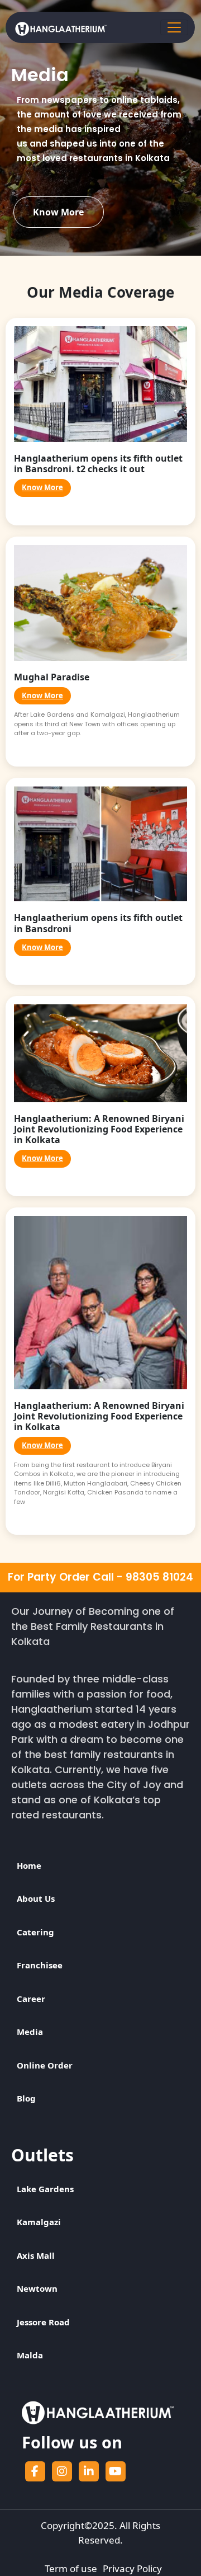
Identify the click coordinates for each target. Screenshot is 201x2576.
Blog (26, 2098)
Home (29, 1865)
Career (31, 1999)
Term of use (71, 2568)
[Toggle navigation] (174, 27)
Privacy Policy (132, 2568)
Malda (30, 2355)
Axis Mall (36, 2255)
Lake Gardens (45, 2189)
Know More (58, 212)
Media (30, 2032)
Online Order (45, 2065)
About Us (36, 1898)
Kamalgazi (39, 2222)
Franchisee (40, 1965)
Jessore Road (43, 2322)
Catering (35, 1932)
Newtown (37, 2288)
